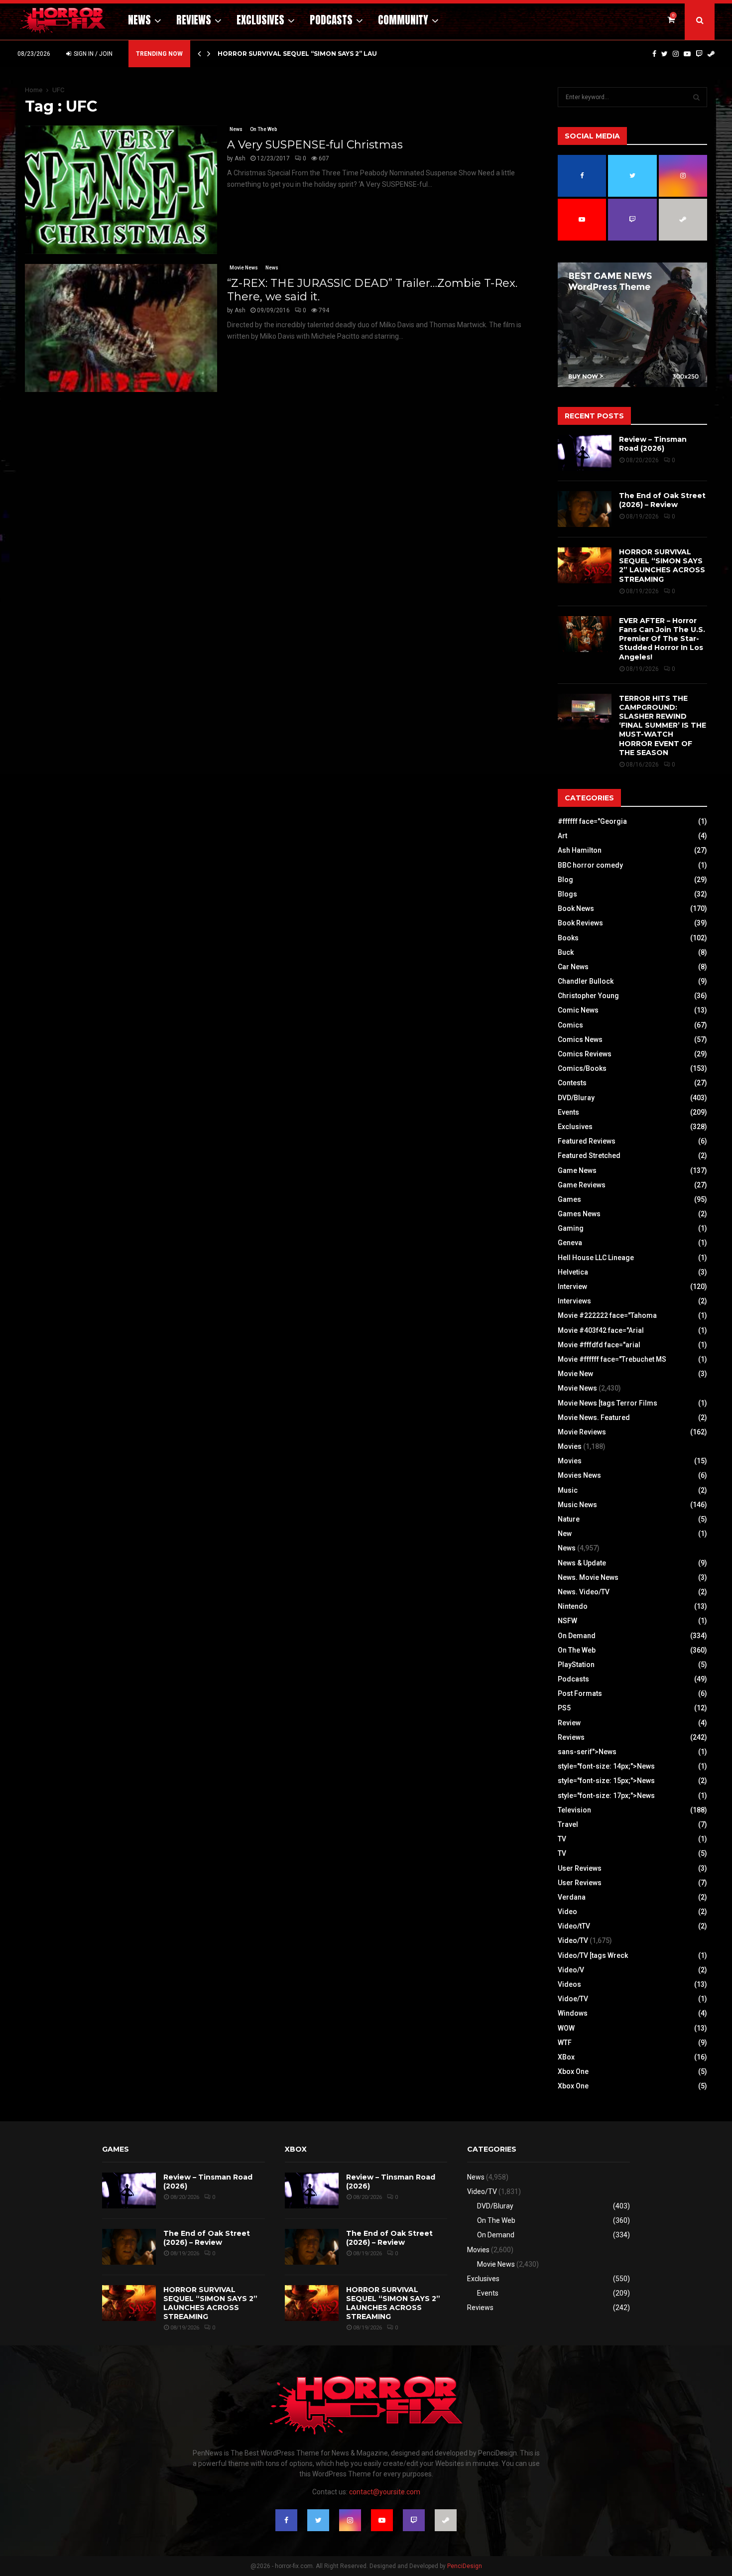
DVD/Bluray (576, 1098)
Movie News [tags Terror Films (608, 1403)
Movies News (579, 1475)
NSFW (567, 1621)
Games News (579, 1214)
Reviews (194, 20)
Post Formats (580, 1693)
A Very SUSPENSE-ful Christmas (315, 145)
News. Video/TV (584, 1592)
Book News (576, 908)
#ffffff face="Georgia (592, 821)
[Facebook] (654, 54)
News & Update (582, 1563)
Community (403, 20)
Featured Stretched (589, 1156)
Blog (565, 880)
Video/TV (573, 1940)
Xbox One (573, 2071)
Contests (572, 1083)
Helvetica (573, 1272)
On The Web (263, 129)
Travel (568, 1824)
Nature (569, 1519)
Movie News (244, 268)
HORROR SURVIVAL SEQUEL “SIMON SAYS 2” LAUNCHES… (311, 54)
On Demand (577, 1636)
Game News (577, 1170)
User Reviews (580, 1868)
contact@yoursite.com (385, 2492)
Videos (569, 1984)
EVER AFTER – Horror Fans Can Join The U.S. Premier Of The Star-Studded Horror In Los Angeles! (662, 639)
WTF (565, 2043)
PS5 (564, 1708)
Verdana (572, 1897)
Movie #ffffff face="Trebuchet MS (612, 1359)
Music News (577, 1505)
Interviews (574, 1301)
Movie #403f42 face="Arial (601, 1330)
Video (567, 1912)
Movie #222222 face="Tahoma (607, 1315)
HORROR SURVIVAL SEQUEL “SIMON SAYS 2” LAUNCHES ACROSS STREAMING (662, 566)
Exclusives (260, 20)
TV (562, 1839)
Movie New (575, 1374)
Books (568, 938)
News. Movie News (588, 1577)
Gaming (571, 1228)
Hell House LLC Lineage (596, 1258)
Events (568, 1112)
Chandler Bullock (586, 981)
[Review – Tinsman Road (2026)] (585, 453)
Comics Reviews (585, 1054)
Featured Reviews (587, 1141)
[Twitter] (665, 54)
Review (569, 1723)
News (139, 20)
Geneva (570, 1243)
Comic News (578, 1010)
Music (568, 1490)
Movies (570, 1446)
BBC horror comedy (590, 865)
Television (574, 1810)
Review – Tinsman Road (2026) (653, 444)
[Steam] (711, 54)
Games (569, 1199)
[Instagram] (676, 54)
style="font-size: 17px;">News (606, 1796)
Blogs (567, 894)
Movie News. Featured (594, 1417)
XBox (566, 2057)
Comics (570, 1025)
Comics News (580, 1039)
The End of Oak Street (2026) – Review (662, 500)
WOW (566, 2028)
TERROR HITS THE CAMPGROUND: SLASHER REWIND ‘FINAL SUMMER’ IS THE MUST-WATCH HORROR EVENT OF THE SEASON (663, 725)
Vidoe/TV (573, 1999)
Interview (572, 1287)
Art (562, 836)
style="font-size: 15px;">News (606, 1781)
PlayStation (576, 1665)
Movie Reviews (582, 1432)
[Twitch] (699, 54)
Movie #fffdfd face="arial (599, 1345)
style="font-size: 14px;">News (606, 1766)
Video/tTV (574, 1926)
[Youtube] (687, 54)
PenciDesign (465, 2566)
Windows (573, 2013)
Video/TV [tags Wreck (593, 1955)
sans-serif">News (587, 1752)
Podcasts (331, 20)
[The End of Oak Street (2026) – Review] (585, 509)
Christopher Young (588, 996)
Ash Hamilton (580, 850)
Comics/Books (582, 1068)
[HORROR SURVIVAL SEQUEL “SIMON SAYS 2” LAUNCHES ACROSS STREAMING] (585, 565)
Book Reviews (580, 923)
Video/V (571, 1970)
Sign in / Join (92, 54)
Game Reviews (582, 1185)
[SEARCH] (696, 97)
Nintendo (573, 1606)
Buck (566, 952)
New (565, 1534)
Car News (573, 967)
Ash (240, 158)
